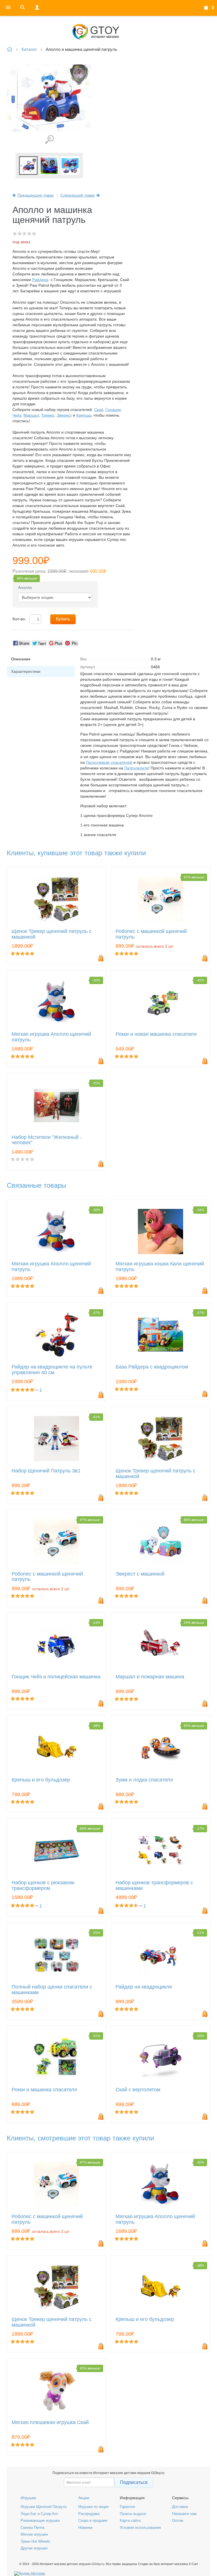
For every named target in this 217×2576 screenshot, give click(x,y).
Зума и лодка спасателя (144, 1780)
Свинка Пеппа (32, 2528)
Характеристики (26, 671)
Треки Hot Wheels (35, 2541)
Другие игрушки (34, 2548)
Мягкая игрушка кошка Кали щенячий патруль (160, 1267)
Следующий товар (78, 195)
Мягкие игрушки (34, 2534)
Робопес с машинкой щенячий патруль (151, 934)
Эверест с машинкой (140, 1574)
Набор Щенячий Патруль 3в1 (46, 1471)
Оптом (178, 2520)
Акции (84, 2498)
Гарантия (127, 2507)
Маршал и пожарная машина (150, 1677)
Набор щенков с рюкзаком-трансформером (44, 1886)
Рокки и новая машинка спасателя (156, 1034)
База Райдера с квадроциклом (152, 1367)
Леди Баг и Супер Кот (39, 2514)
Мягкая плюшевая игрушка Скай (50, 2422)
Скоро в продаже (93, 2520)
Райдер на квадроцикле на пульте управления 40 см (52, 1370)
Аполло (25, 588)
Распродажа (89, 2514)
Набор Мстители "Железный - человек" (47, 1140)
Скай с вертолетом (138, 2090)
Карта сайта (130, 2520)
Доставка (180, 2507)
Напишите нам (184, 2514)
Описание (21, 659)
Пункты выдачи (133, 2514)
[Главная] (108, 32)
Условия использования (140, 2528)
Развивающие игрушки (40, 2520)
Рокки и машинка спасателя (44, 2090)
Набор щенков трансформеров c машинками (154, 1886)
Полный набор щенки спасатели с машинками (52, 1990)
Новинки (85, 2528)
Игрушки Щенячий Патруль (44, 2507)
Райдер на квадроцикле (144, 1987)
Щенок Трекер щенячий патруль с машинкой (52, 934)
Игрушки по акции (93, 2507)
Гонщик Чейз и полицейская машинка (56, 1677)
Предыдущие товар (36, 195)
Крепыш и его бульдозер (41, 1780)
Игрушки (28, 2498)
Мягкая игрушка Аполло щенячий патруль (51, 1037)
